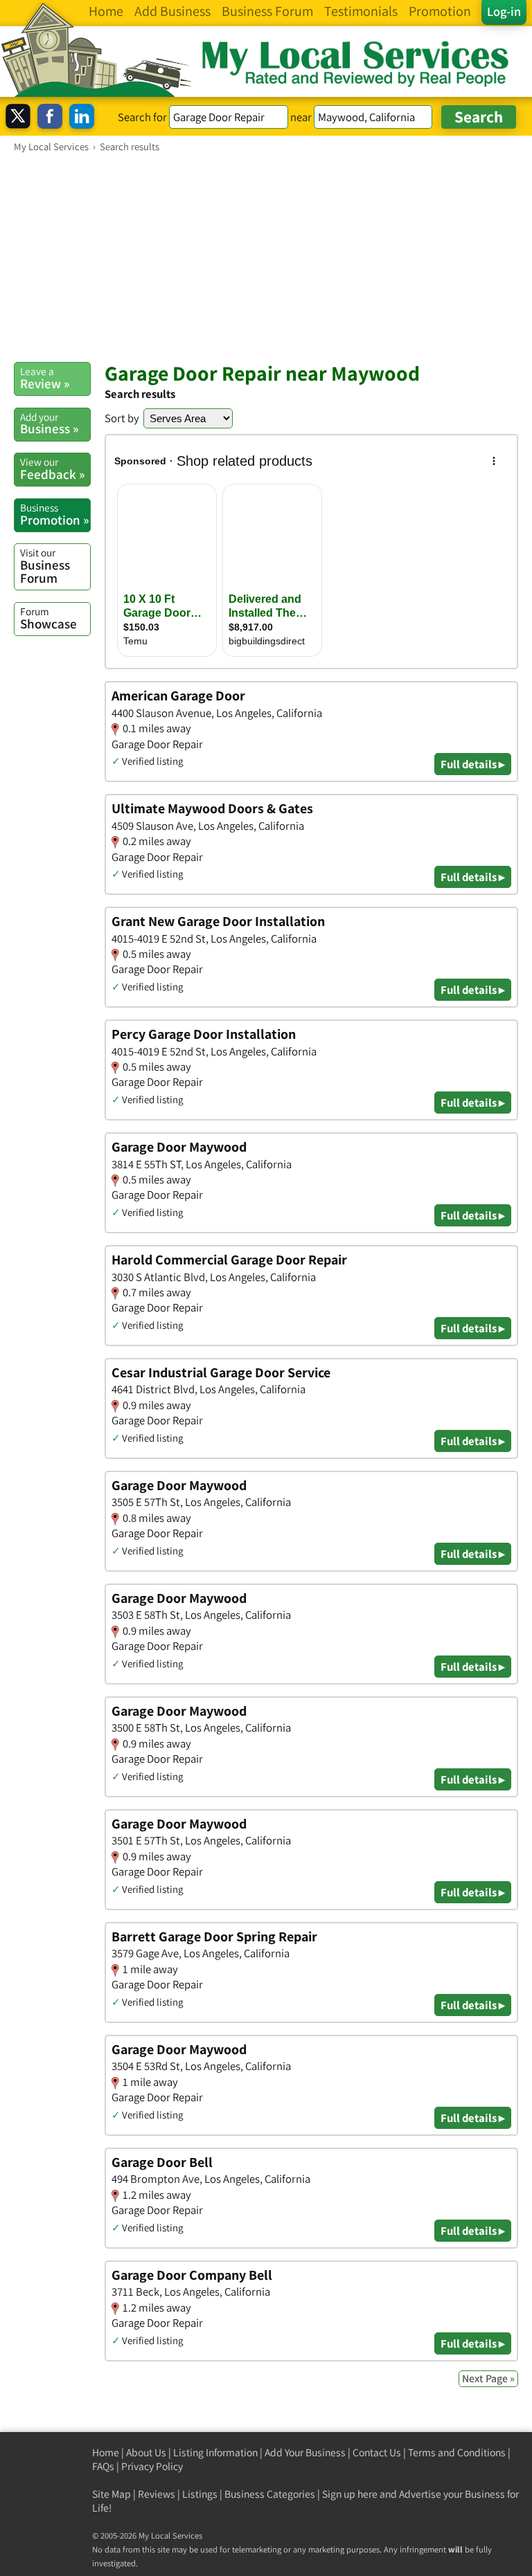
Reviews (157, 2494)
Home (106, 2452)
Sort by (122, 418)
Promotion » (54, 514)
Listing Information (215, 2452)
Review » (45, 378)
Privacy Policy (152, 2466)
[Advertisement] (266, 257)
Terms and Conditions (457, 2452)
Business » (49, 424)
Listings (200, 2494)
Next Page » (488, 2378)
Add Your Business (305, 2452)
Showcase (48, 618)
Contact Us (377, 2452)
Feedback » (52, 469)
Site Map (112, 2494)
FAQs (103, 2466)
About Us (146, 2452)
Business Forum (45, 566)
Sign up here (350, 2494)
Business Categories (270, 2494)
